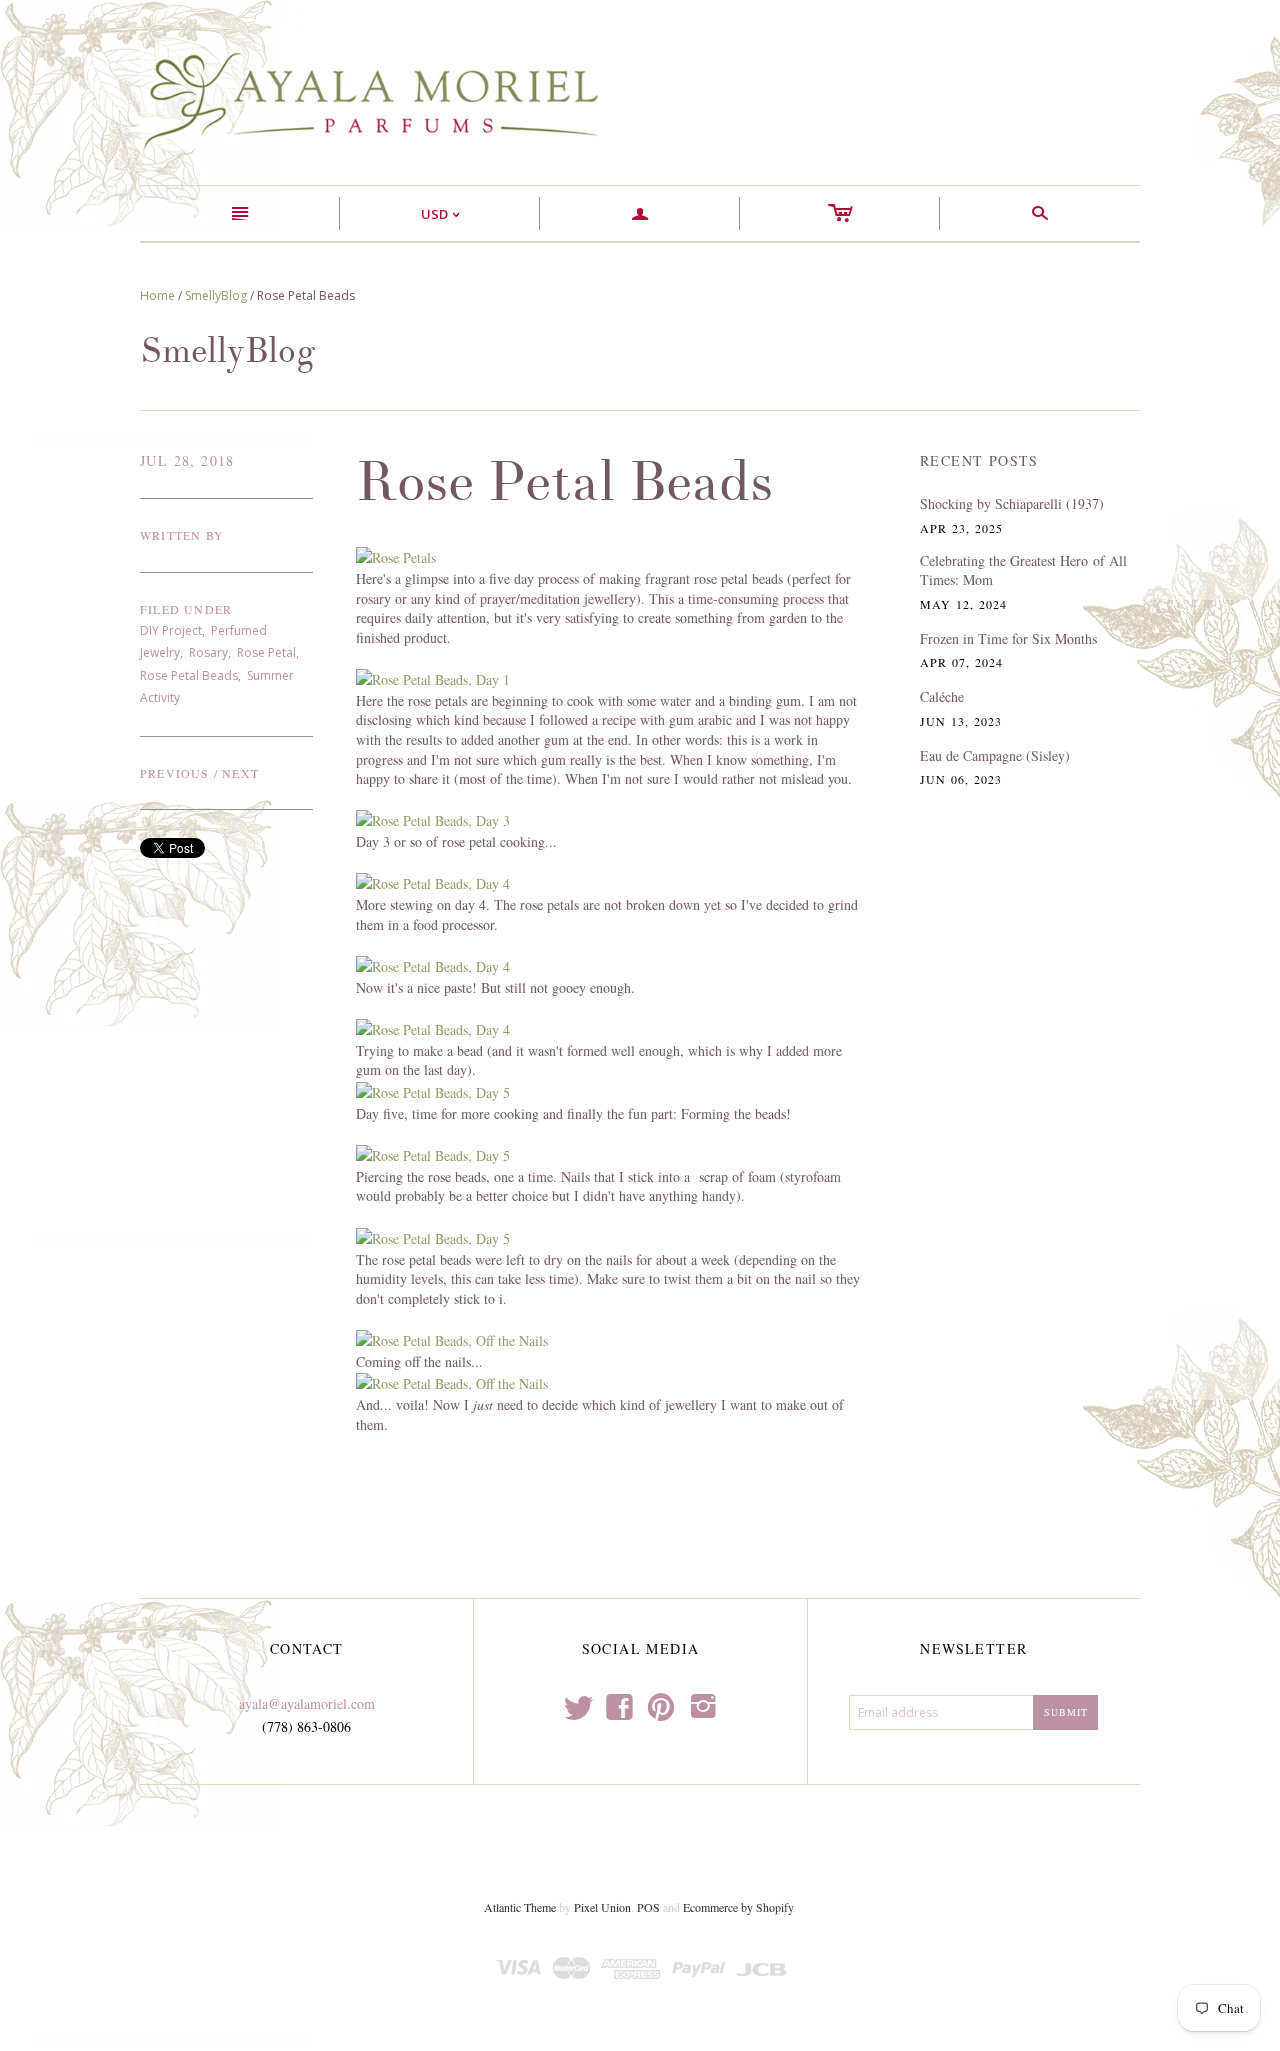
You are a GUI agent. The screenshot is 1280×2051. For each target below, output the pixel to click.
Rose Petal (266, 652)
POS (648, 1907)
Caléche (942, 696)
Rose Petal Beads (189, 675)
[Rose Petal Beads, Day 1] (433, 677)
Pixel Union (602, 1907)
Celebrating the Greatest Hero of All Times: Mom (1023, 570)
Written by (182, 535)
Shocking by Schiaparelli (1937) (1012, 503)
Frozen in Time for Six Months (1008, 638)
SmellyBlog (216, 295)
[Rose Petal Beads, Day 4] (433, 881)
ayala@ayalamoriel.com (307, 1703)
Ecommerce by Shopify (738, 1907)
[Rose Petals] (396, 555)
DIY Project (171, 630)
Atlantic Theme (520, 1907)
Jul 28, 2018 (187, 460)
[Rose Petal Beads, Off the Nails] (452, 1338)
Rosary (208, 652)
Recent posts (979, 460)
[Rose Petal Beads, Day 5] (433, 1090)
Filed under (186, 609)
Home (157, 295)
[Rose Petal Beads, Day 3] (433, 818)
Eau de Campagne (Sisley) (995, 755)
